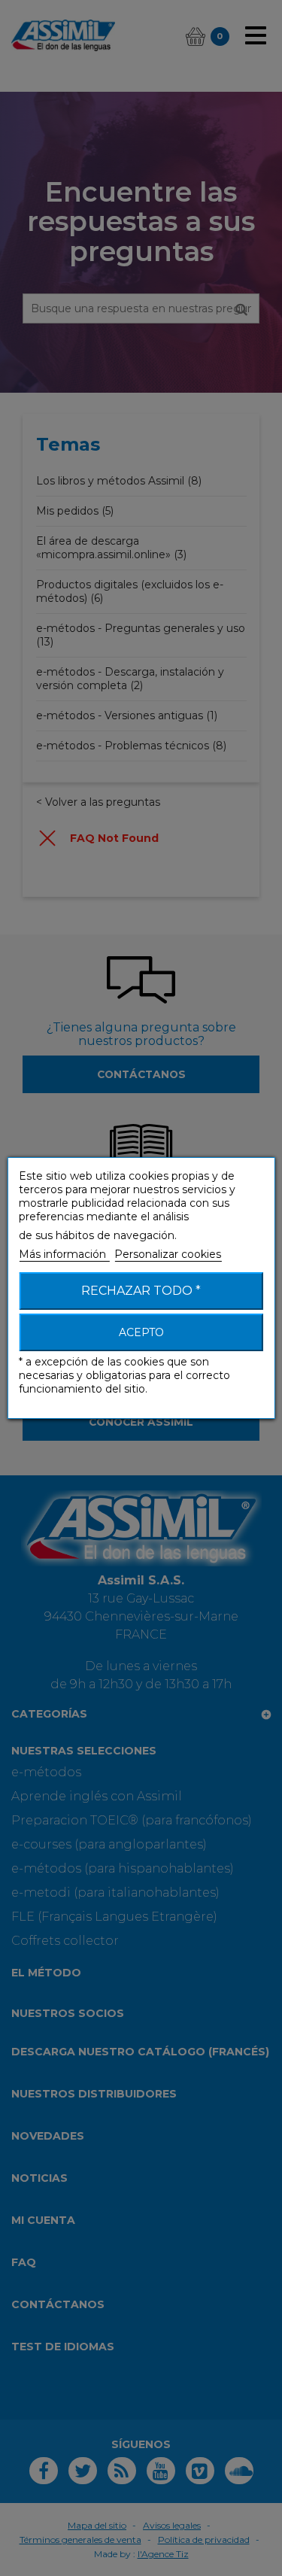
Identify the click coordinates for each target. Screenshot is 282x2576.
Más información (64, 1254)
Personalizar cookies (168, 1254)
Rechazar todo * (141, 1291)
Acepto (141, 1332)
